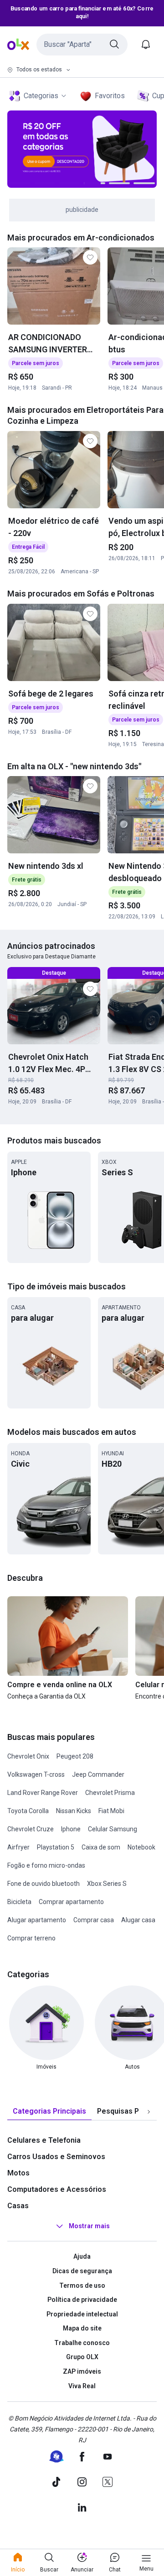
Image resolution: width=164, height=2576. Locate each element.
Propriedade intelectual (82, 2314)
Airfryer (18, 1847)
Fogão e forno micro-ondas (46, 1865)
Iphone (71, 1829)
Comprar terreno (31, 1938)
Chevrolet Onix (28, 1756)
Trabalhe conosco (82, 2343)
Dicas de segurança (82, 2271)
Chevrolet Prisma (110, 1793)
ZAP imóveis (82, 2371)
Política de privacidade (82, 2300)
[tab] (49, 2112)
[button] (82, 45)
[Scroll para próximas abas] (149, 2112)
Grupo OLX (82, 2357)
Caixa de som (101, 1847)
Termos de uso (82, 2285)
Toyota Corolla (28, 1811)
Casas (18, 2206)
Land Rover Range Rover (43, 1793)
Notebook (141, 1847)
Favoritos (110, 96)
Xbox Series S (107, 1884)
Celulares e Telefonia (44, 2140)
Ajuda (82, 2256)
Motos (18, 2173)
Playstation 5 (56, 1847)
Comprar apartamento (71, 1902)
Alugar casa (138, 1920)
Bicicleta (19, 1902)
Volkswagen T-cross (36, 1774)
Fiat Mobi (111, 1811)
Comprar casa (94, 1920)
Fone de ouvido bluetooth (44, 1884)
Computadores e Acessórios (57, 2189)
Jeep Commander (98, 1774)
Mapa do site (82, 2328)
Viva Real (82, 2386)
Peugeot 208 (75, 1756)
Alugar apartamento (37, 1920)
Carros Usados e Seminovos (56, 2157)
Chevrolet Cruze (31, 1829)
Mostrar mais (89, 2226)
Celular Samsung (113, 1829)
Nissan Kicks (74, 1811)
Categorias (41, 96)
